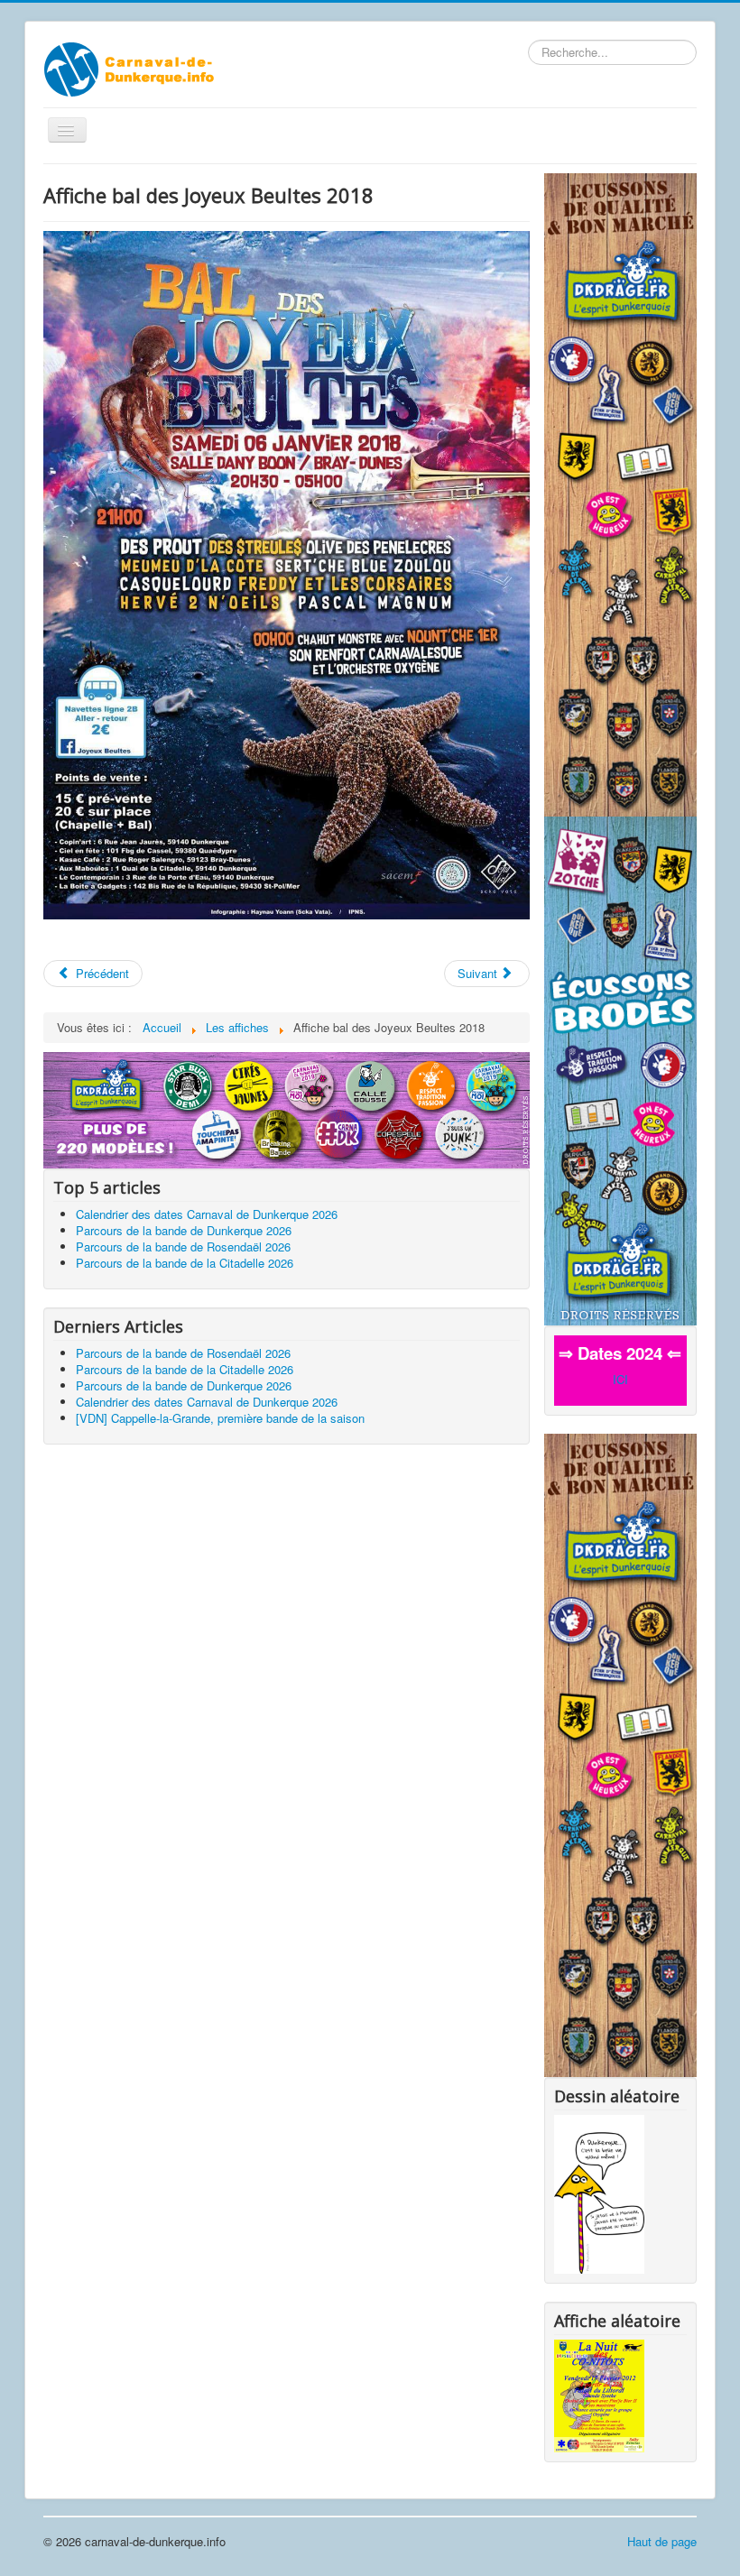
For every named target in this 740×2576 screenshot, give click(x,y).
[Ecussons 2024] (287, 1108)
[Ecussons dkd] (620, 1069)
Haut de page (662, 2541)
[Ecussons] (620, 493)
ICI (620, 1379)
